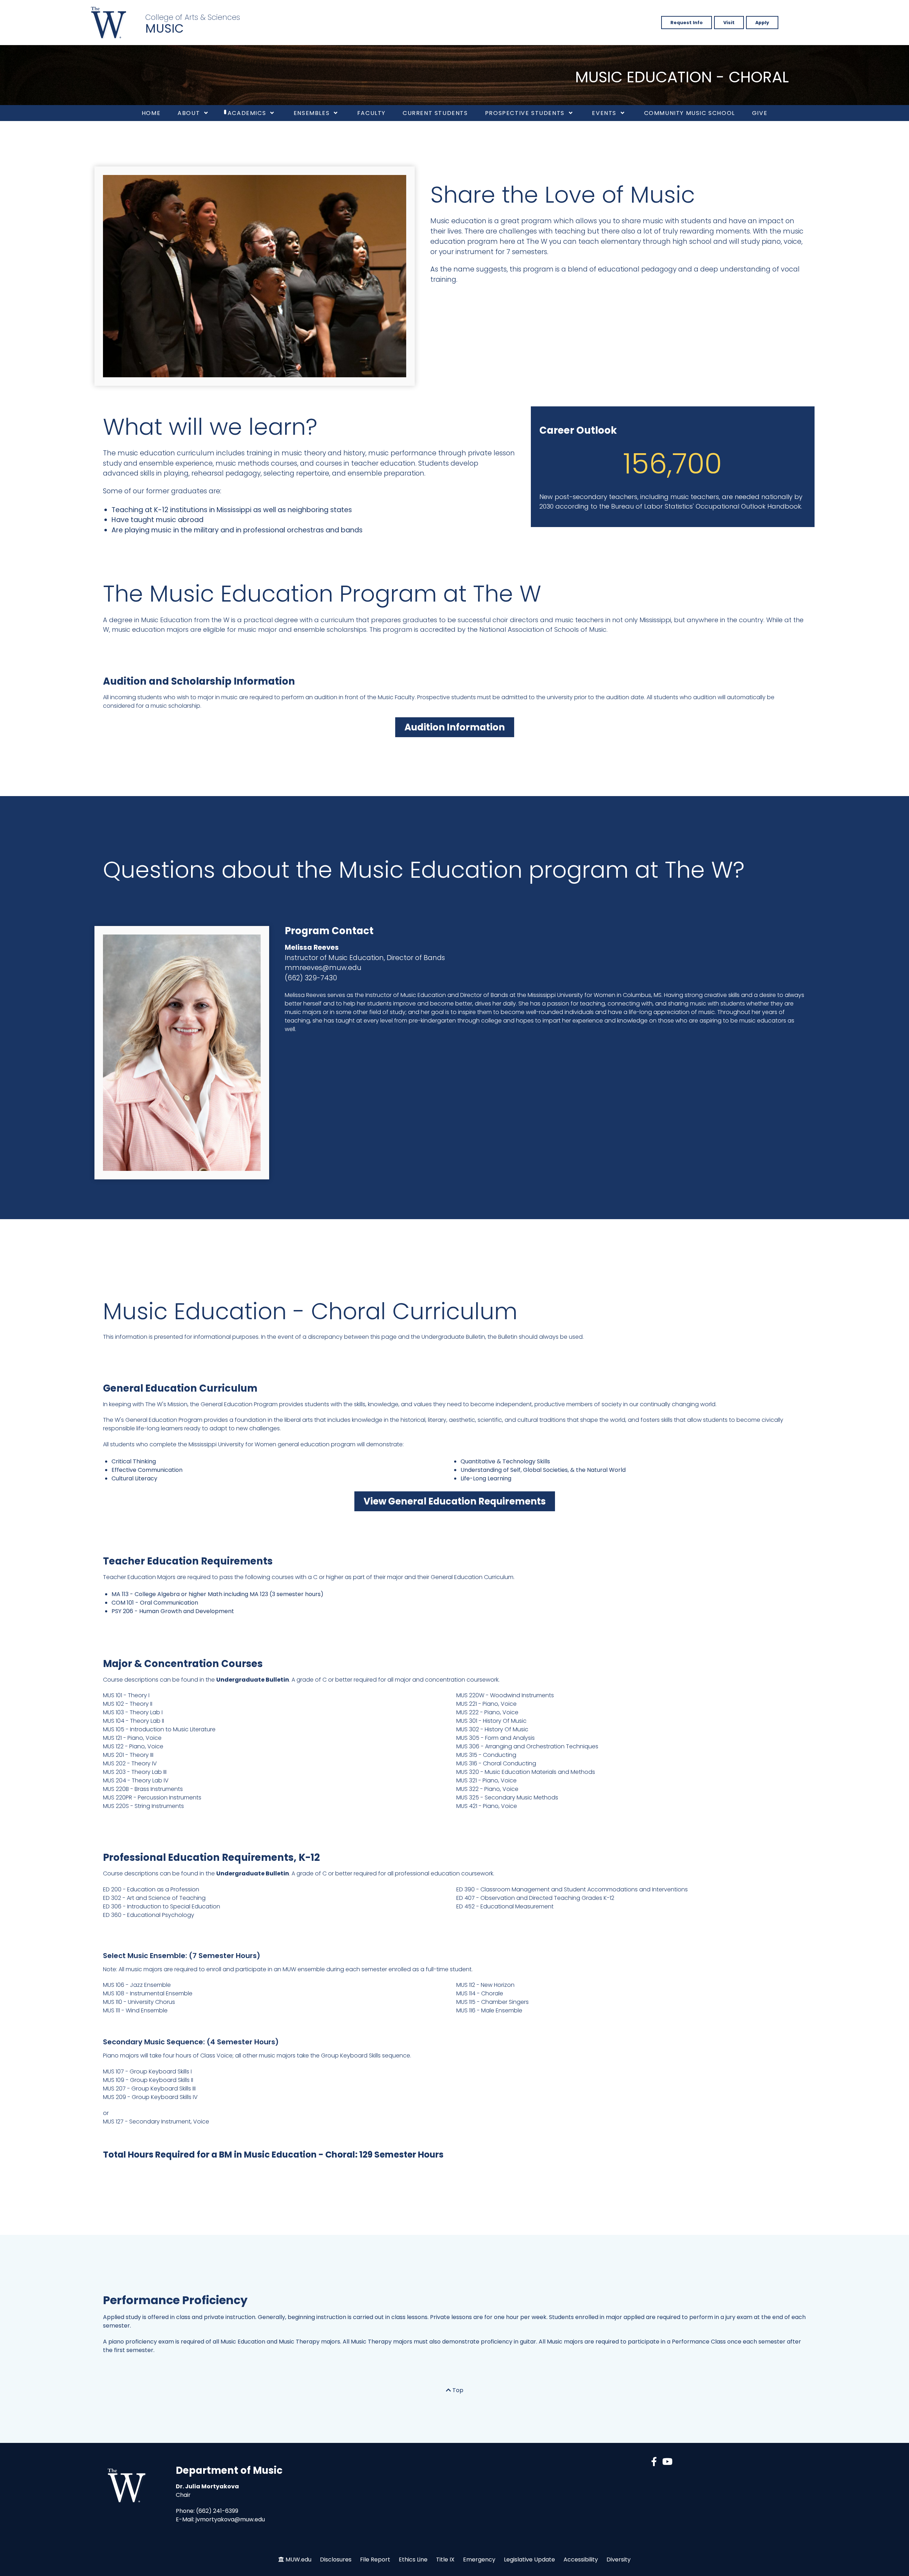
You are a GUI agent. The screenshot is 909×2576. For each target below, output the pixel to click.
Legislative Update (529, 2559)
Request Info (687, 23)
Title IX (445, 2559)
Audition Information (455, 727)
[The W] (109, 23)
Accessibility (581, 2559)
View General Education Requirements (455, 1501)
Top (457, 2390)
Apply (762, 23)
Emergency (479, 2559)
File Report (375, 2559)
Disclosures (336, 2559)
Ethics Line (413, 2559)
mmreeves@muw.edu (323, 968)
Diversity (619, 2559)
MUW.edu (298, 2559)
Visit (729, 23)
